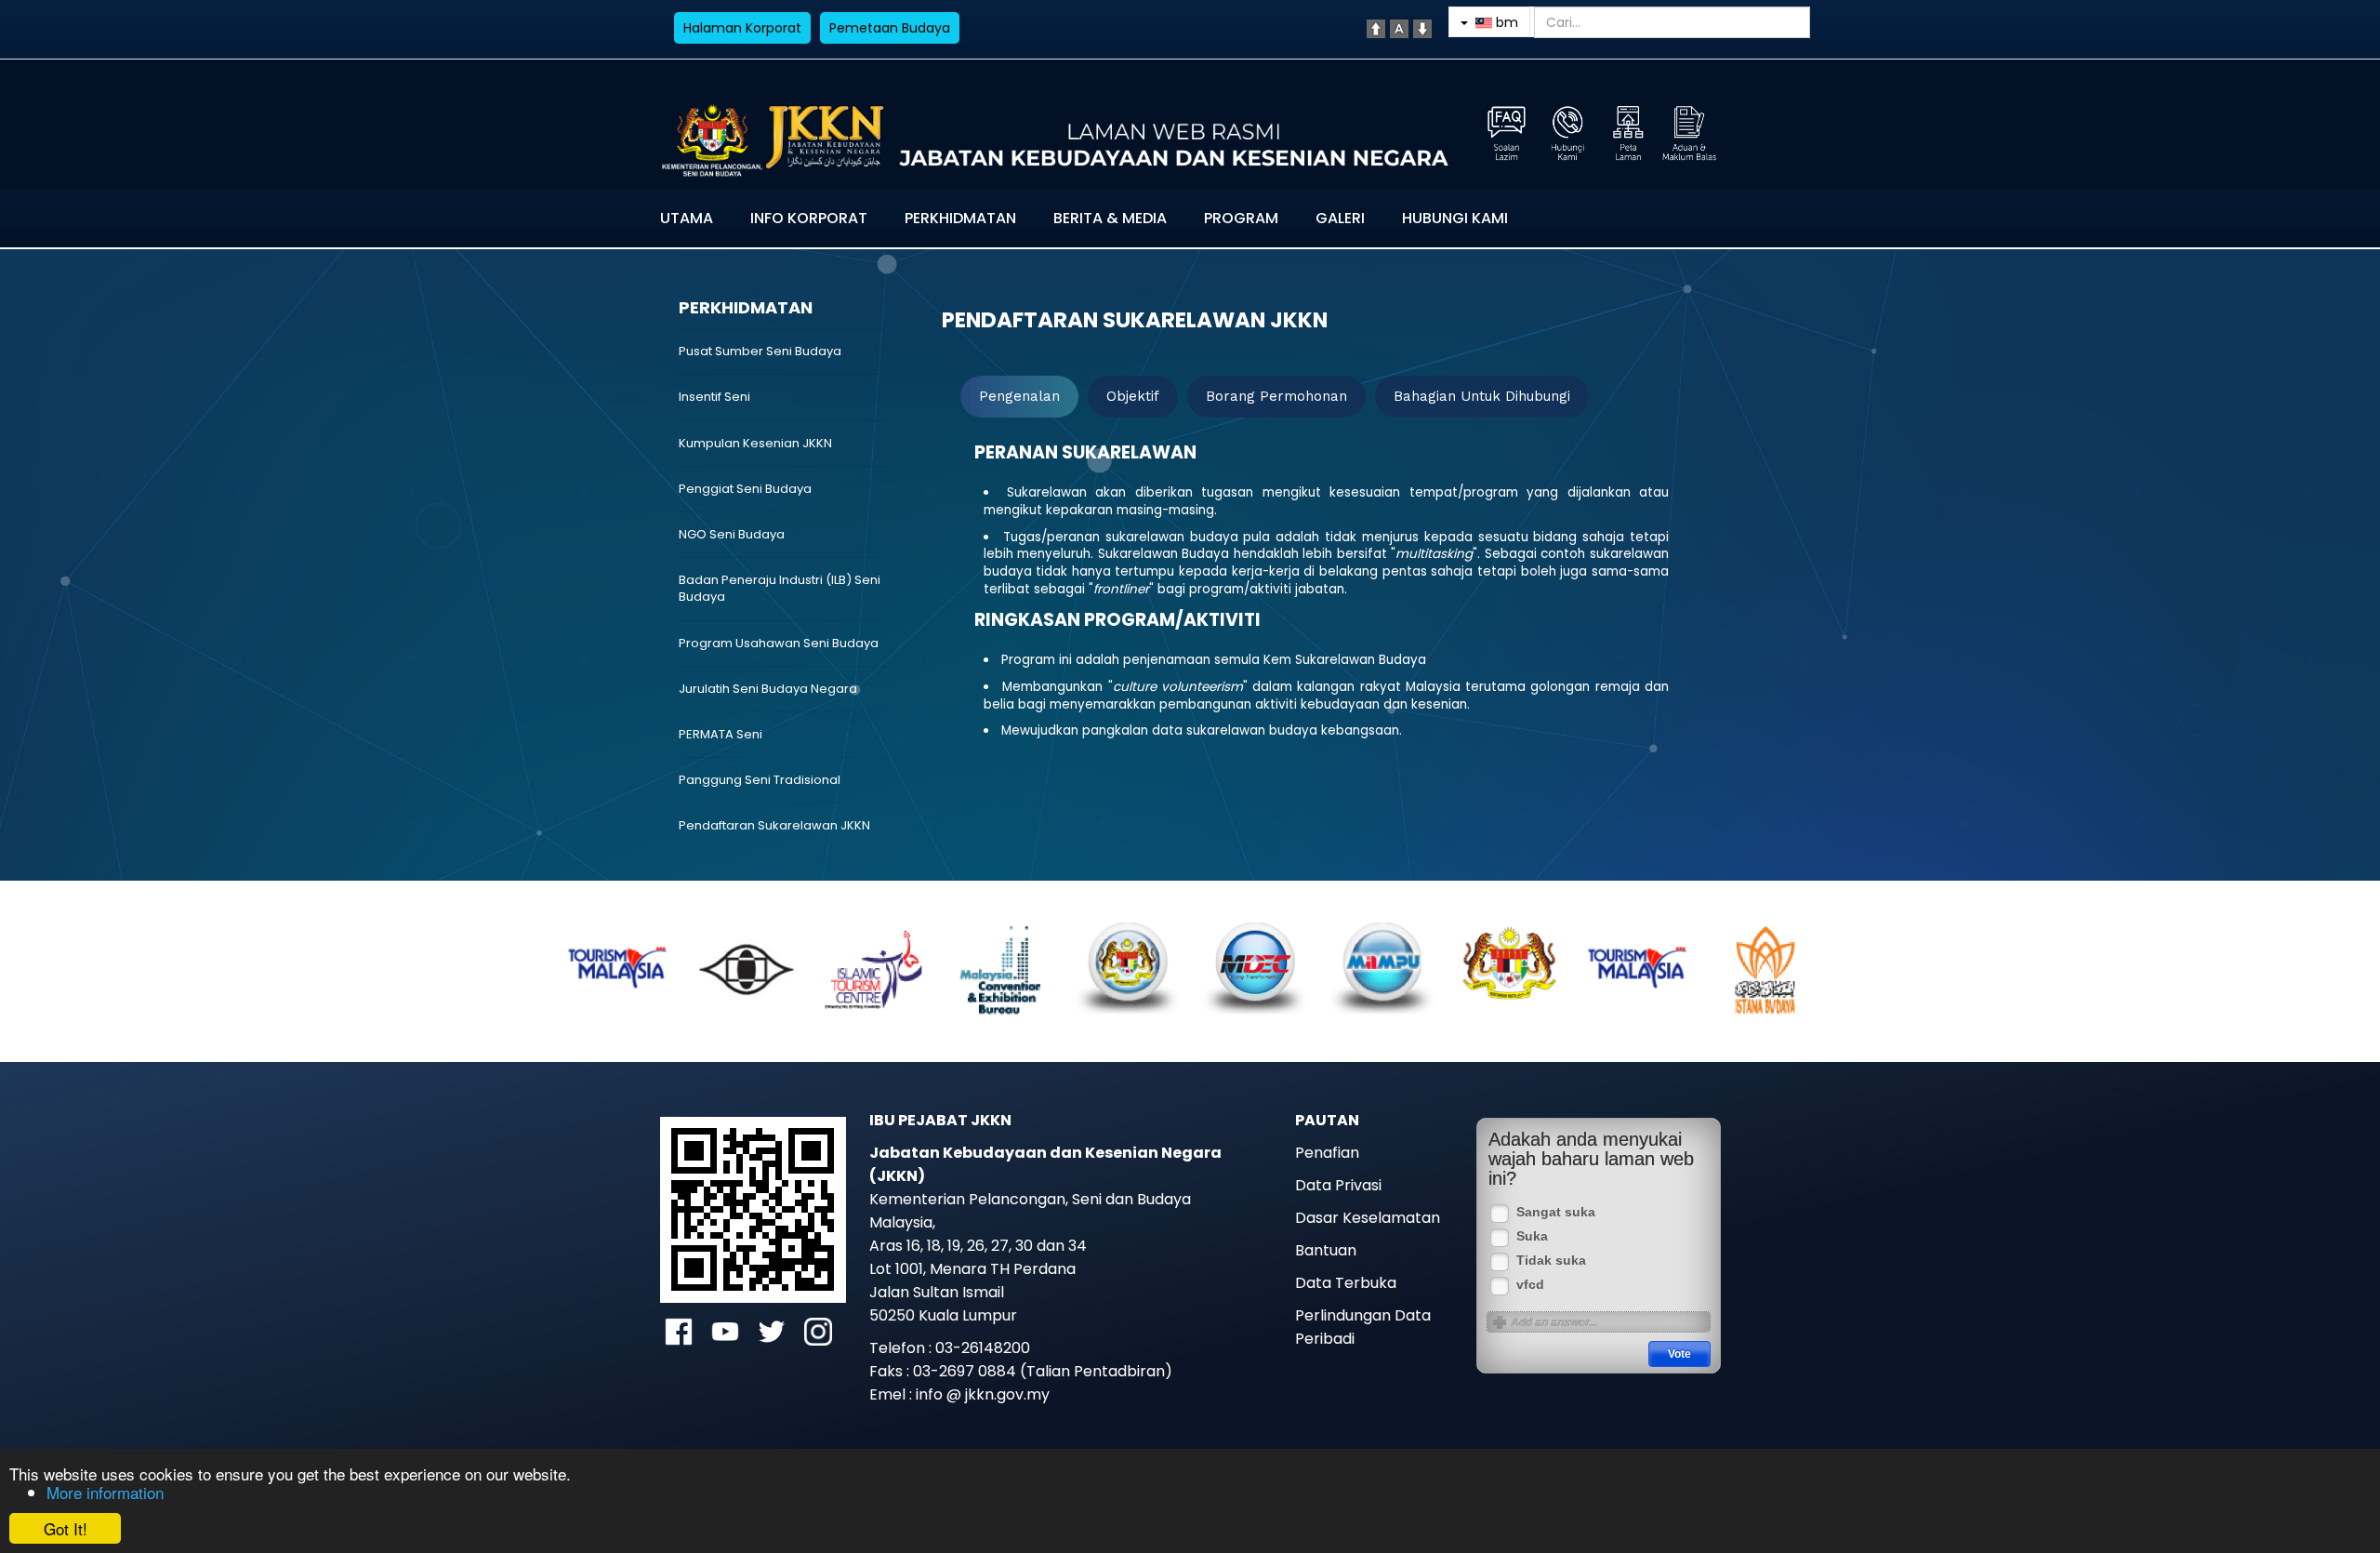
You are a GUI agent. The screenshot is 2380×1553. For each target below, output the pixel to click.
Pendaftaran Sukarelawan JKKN (774, 825)
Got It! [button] (66, 1528)
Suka (1532, 1236)
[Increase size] (1376, 27)
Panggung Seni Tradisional (760, 780)
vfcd (1530, 1285)
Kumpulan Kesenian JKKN (755, 443)
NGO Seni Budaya (732, 534)
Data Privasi (1338, 1185)
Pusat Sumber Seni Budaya (760, 351)
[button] (609, 964)
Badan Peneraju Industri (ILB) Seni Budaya (780, 588)
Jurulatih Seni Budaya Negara (768, 689)
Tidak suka (1551, 1261)
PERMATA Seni (721, 734)
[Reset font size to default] (1399, 27)
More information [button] (105, 1492)
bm (1505, 22)
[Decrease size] (1422, 27)
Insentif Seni (714, 397)
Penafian (1327, 1153)
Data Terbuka (1346, 1283)
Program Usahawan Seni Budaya (779, 643)
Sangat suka (1556, 1212)
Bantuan (1326, 1250)
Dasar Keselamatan (1368, 1218)
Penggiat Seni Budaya (745, 489)
